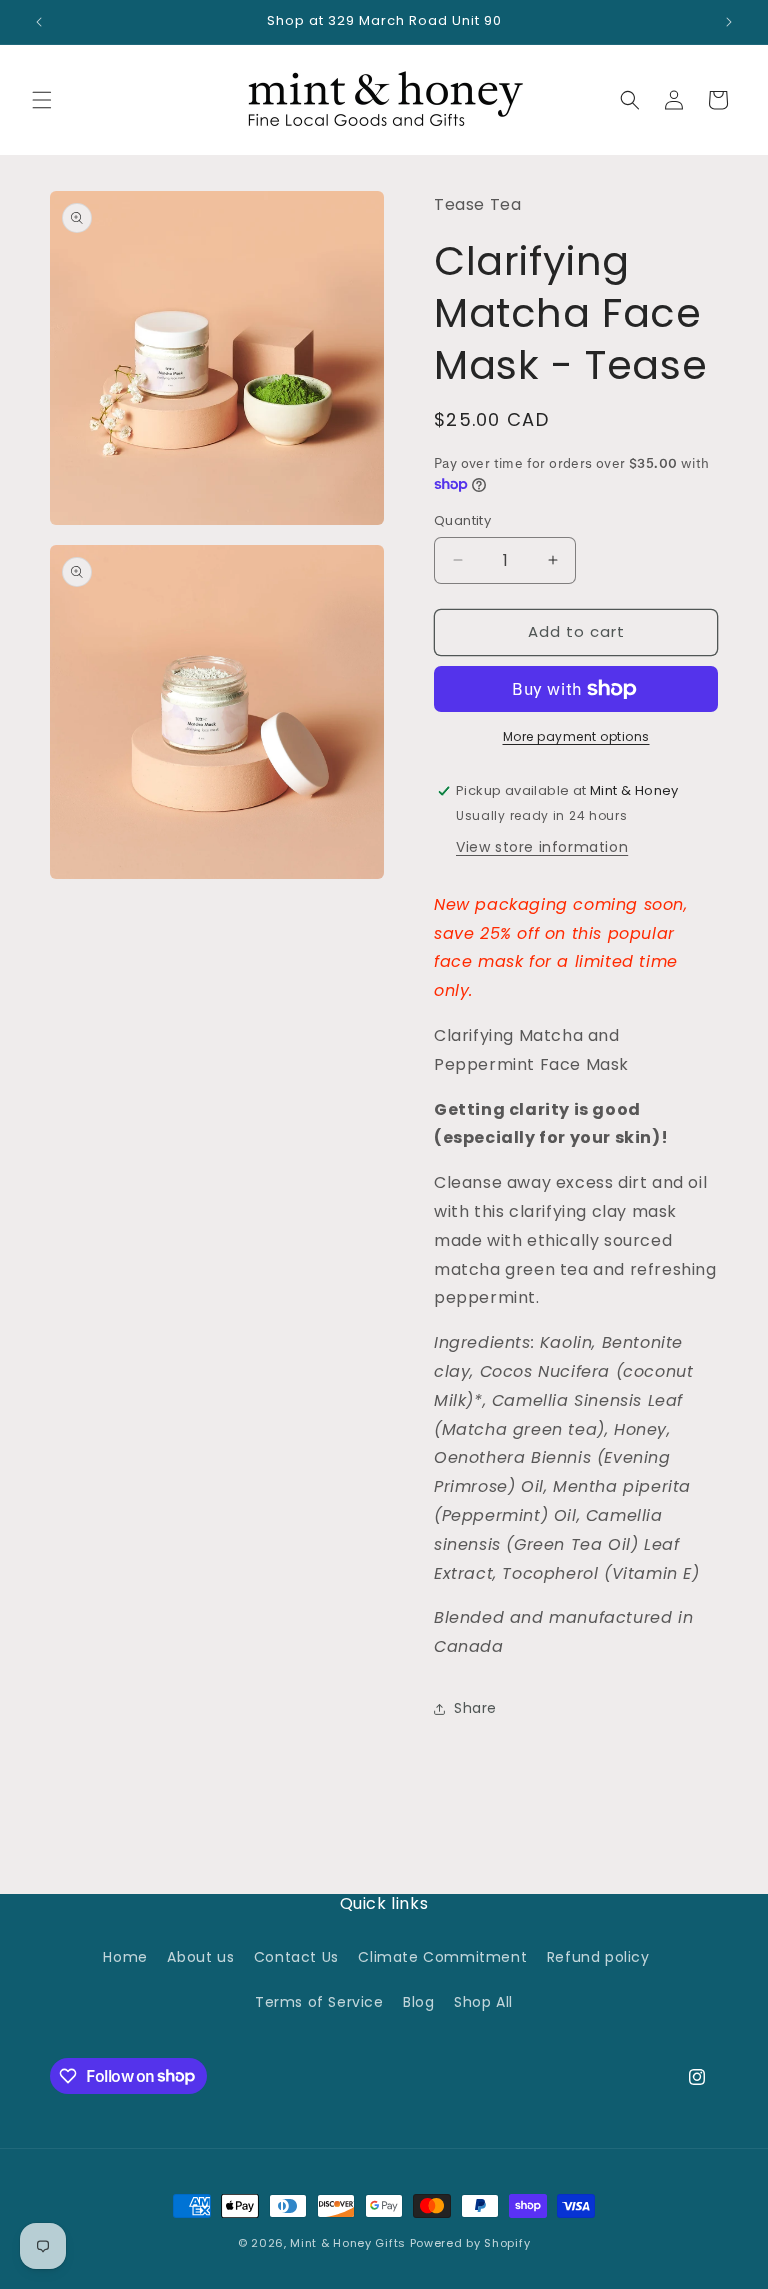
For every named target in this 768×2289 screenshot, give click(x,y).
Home (125, 1957)
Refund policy (598, 1957)
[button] (42, 100)
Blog (418, 2002)
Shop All (483, 2002)
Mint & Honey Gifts (348, 2243)
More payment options (576, 736)
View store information (542, 847)
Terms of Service (319, 2002)
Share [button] (475, 1708)
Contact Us (296, 1957)
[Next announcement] (729, 22)
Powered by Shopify (470, 2243)
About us (200, 1957)
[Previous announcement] (39, 22)
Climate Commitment (442, 1957)
